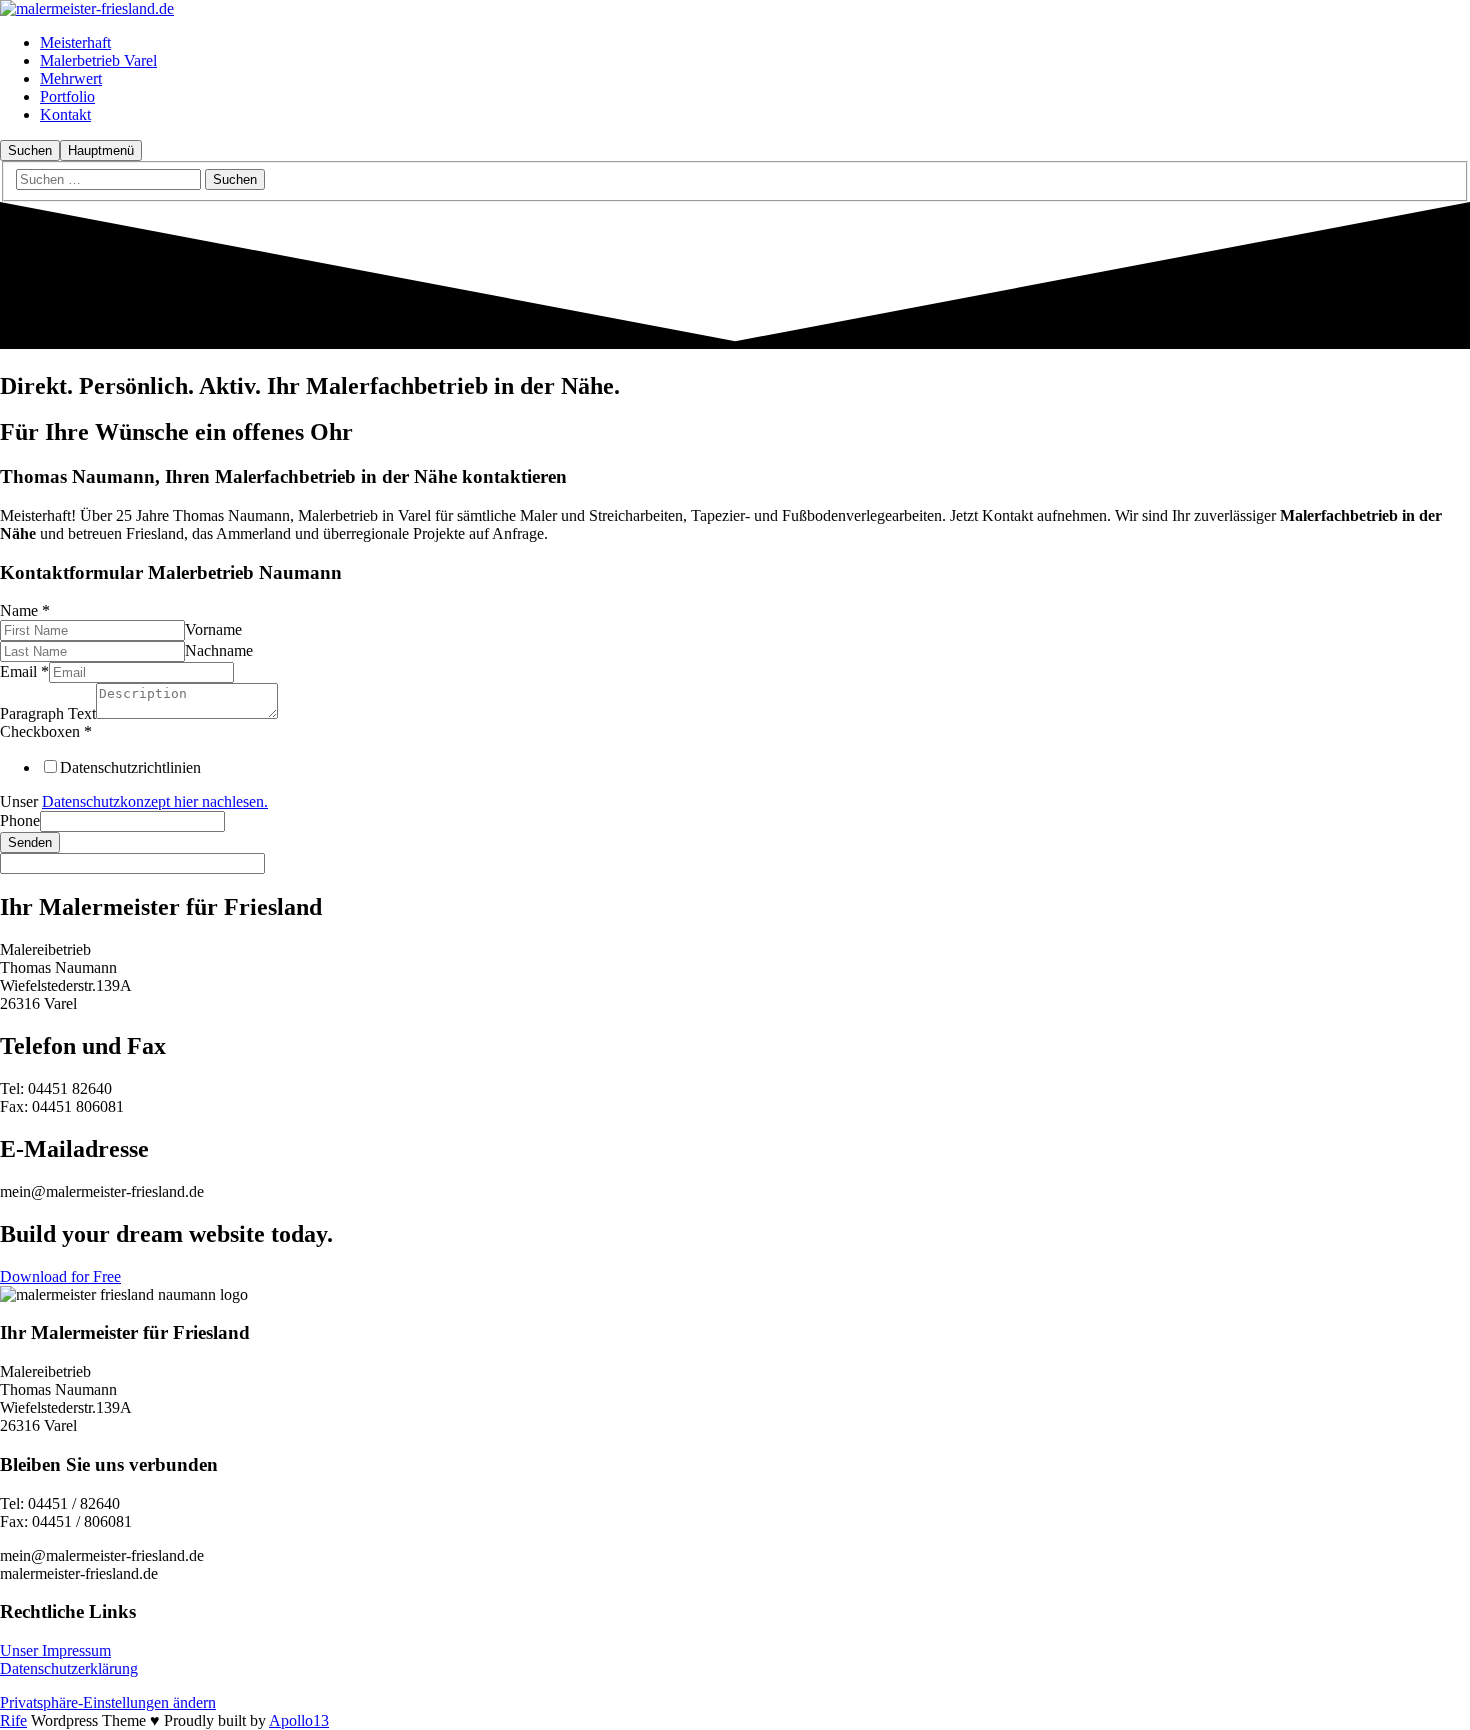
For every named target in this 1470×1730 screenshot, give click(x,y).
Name (25, 610)
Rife (13, 1720)
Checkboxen (46, 731)
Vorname (213, 629)
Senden (30, 842)
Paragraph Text (48, 713)
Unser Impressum (55, 1650)
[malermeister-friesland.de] (87, 8)
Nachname (219, 650)
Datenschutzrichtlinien (130, 767)
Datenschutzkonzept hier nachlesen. (155, 801)
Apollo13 (299, 1720)
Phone (20, 820)
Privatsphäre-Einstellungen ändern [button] (108, 1702)
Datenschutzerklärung (69, 1668)
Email (24, 671)
